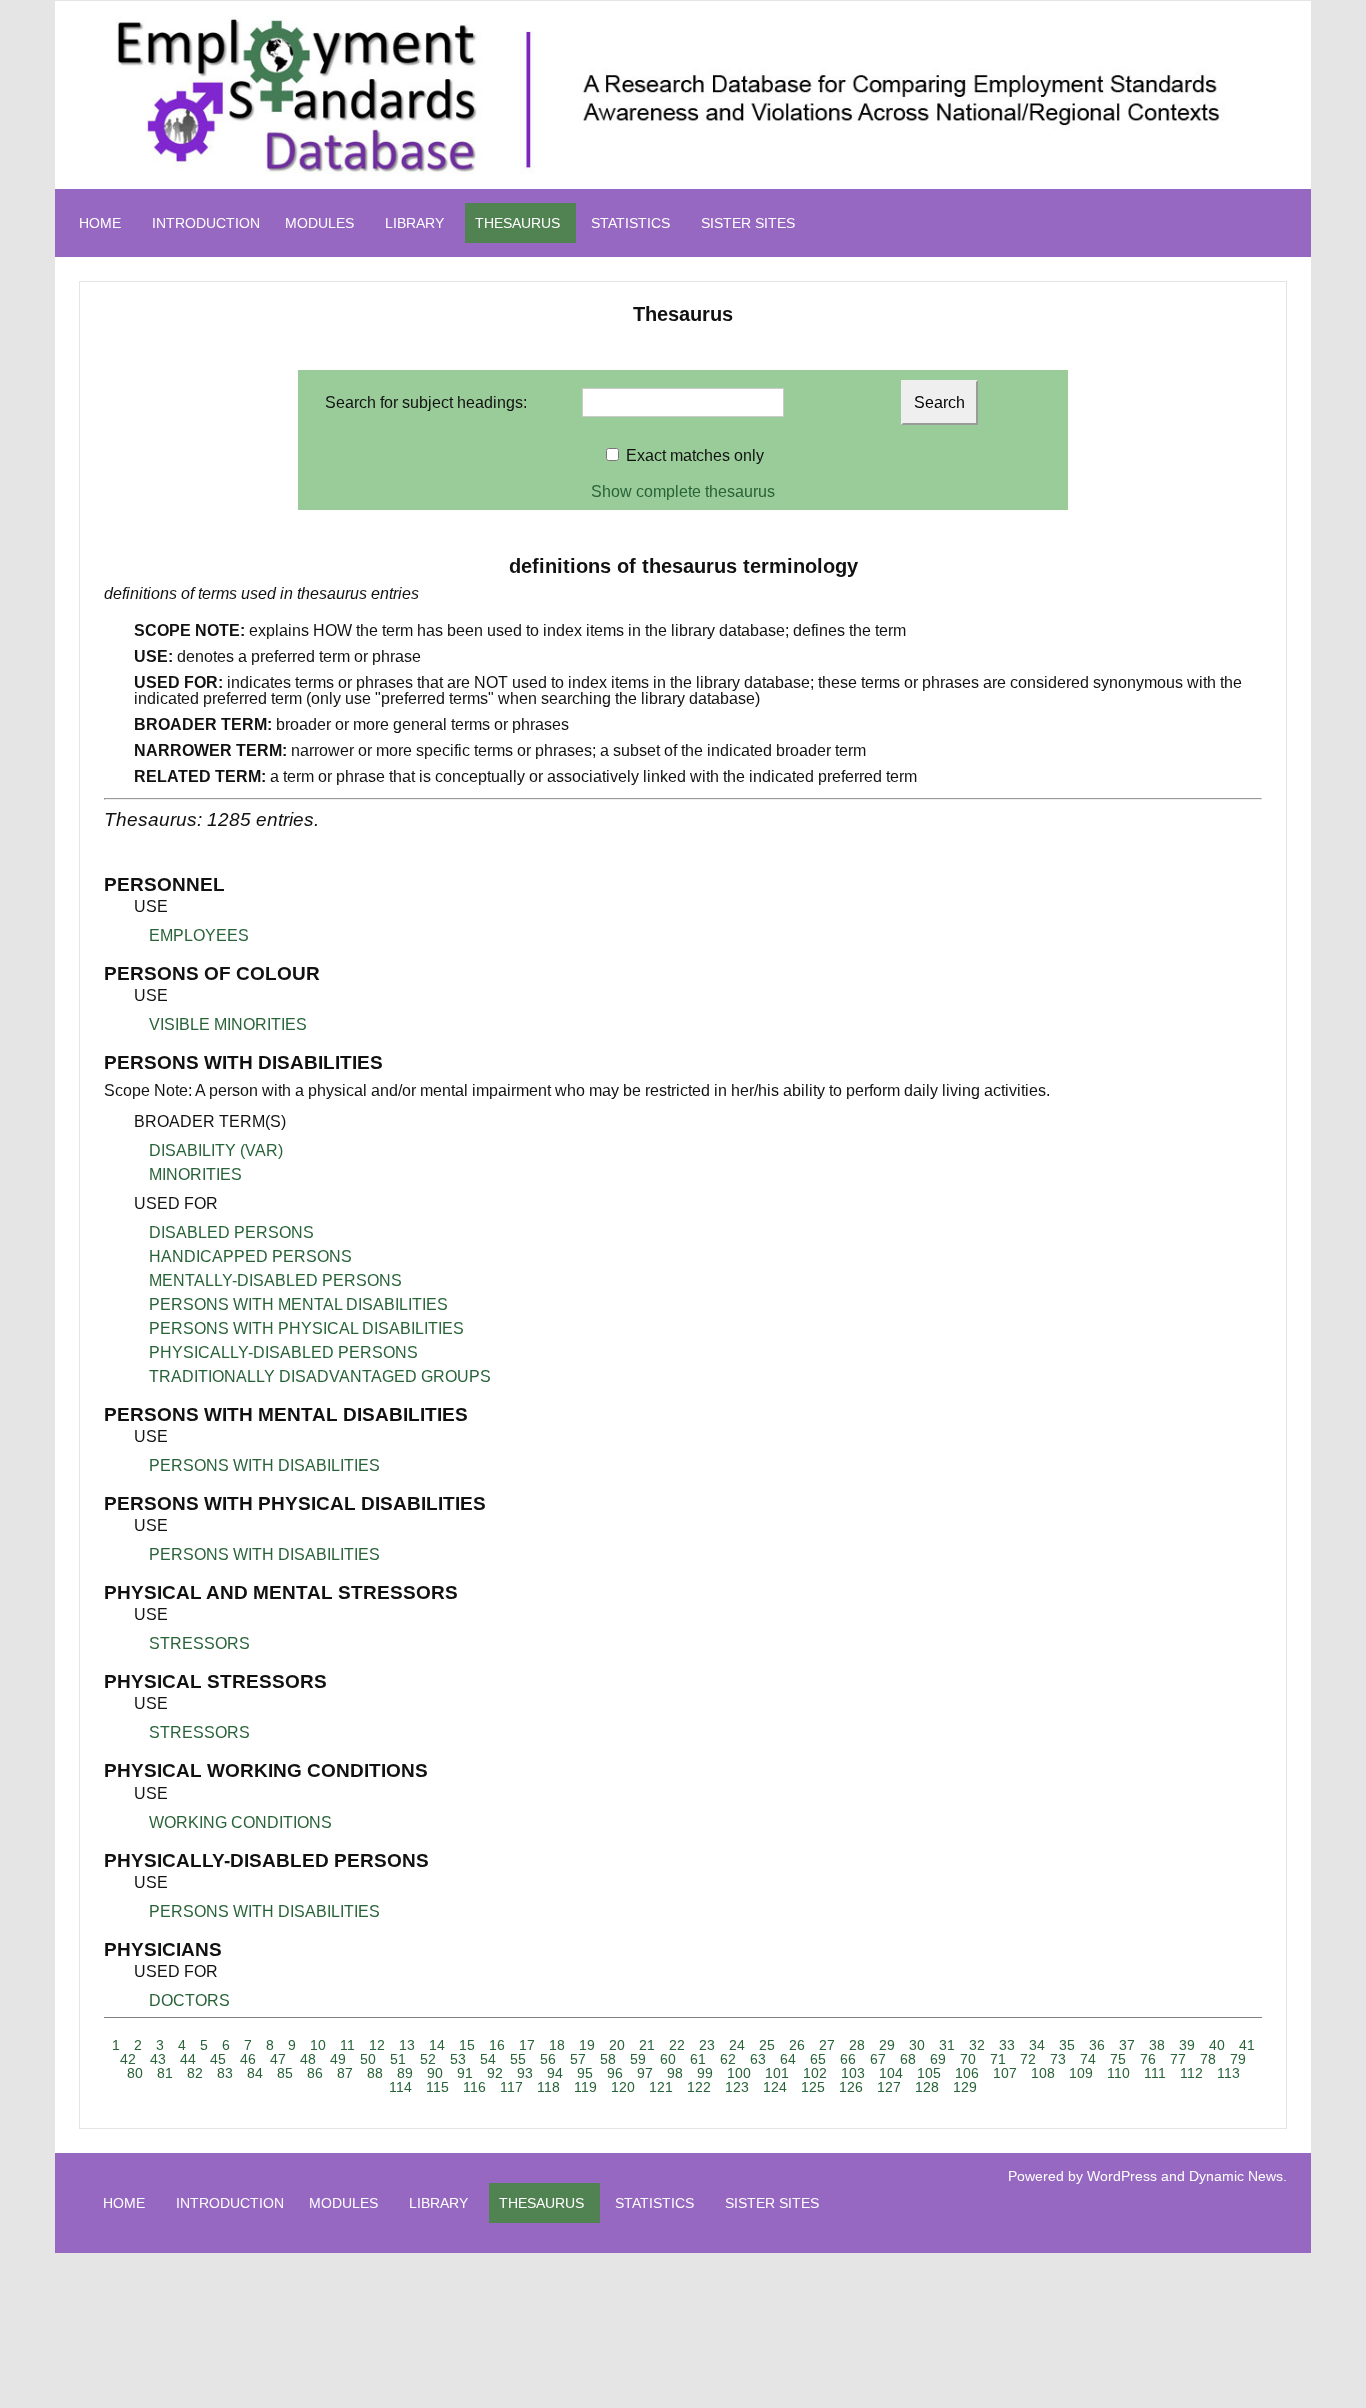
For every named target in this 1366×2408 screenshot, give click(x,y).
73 (1058, 2059)
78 (1208, 2059)
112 (1191, 2073)
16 (497, 2045)
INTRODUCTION (206, 223)
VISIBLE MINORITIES (228, 1024)
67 (878, 2059)
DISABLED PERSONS (231, 1232)
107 (1005, 2073)
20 (617, 2045)
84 (255, 2073)
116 (474, 2087)
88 (375, 2073)
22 (677, 2045)
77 (1178, 2059)
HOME (100, 223)
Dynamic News (1236, 2176)
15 (467, 2045)
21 (647, 2045)
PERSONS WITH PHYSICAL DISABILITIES (306, 1328)
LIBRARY (414, 223)
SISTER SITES (748, 223)
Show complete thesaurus (683, 491)
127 (889, 2087)
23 (707, 2045)
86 (315, 2073)
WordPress (1122, 2176)
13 (407, 2045)
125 (813, 2087)
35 (1067, 2045)
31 (947, 2045)
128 (927, 2087)
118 (548, 2087)
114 (400, 2087)
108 (1043, 2073)
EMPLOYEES (199, 935)
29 (887, 2045)
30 (917, 2045)
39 (1187, 2045)
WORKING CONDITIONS (240, 1822)
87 (345, 2073)
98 (675, 2073)
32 (977, 2045)
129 (965, 2087)
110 (1118, 2073)
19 (587, 2045)
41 (1247, 2045)
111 (1155, 2073)
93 (525, 2073)
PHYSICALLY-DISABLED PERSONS (283, 1352)
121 (661, 2087)
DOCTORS (189, 2000)
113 (1228, 2073)
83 (225, 2073)
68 (908, 2059)
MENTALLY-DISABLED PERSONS (275, 1280)
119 (585, 2087)
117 (511, 2087)
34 (1037, 2045)
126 (851, 2087)
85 (285, 2073)
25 (767, 2045)
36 (1097, 2045)
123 (737, 2087)
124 (775, 2087)
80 (135, 2073)
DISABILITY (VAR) (216, 1150)
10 (318, 2045)
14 (437, 2045)
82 (195, 2073)
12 (377, 2045)
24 (737, 2045)
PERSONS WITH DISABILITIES (264, 1465)
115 (437, 2087)
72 (1028, 2059)
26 (797, 2045)
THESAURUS (517, 223)
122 (699, 2087)
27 (827, 2045)
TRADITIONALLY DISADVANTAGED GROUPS (320, 1376)
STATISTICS (630, 223)
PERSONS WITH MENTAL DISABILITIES (298, 1304)
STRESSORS (199, 1643)
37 (1127, 2045)
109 (1081, 2073)
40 (1217, 2045)
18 (557, 2045)
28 (857, 2045)
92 (495, 2073)
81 (165, 2073)
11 (347, 2045)
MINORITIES (195, 1174)
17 (527, 2045)
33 (1007, 2045)
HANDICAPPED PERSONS (250, 1256)
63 (758, 2059)
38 (1157, 2045)
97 (645, 2073)
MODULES (319, 223)
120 (623, 2087)
